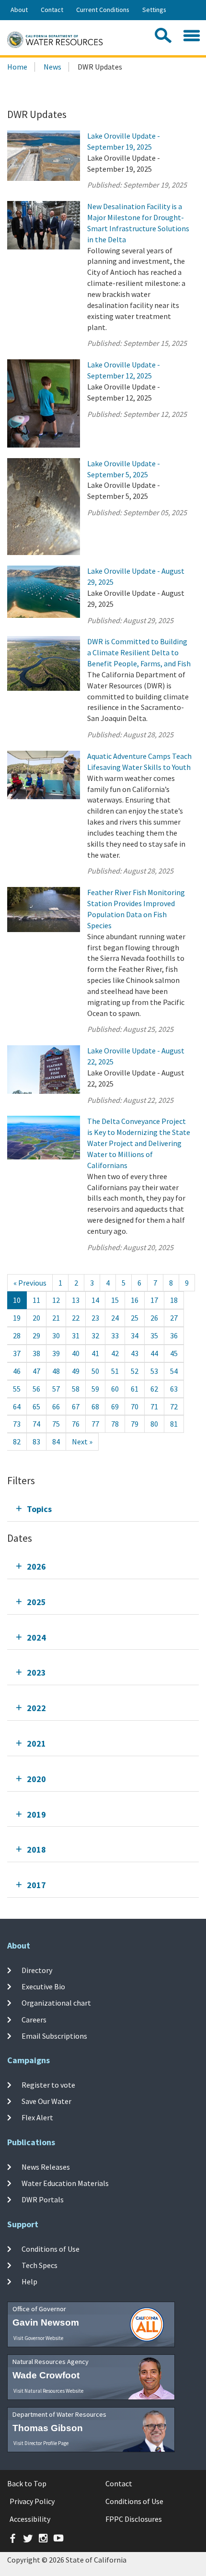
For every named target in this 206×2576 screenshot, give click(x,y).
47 (36, 1371)
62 (154, 1389)
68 (95, 1406)
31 (76, 1335)
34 (135, 1335)
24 (115, 1318)
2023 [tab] (36, 1672)
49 (76, 1371)
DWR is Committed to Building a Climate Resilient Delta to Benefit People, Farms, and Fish (139, 652)
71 (154, 1406)
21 (56, 1318)
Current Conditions (103, 10)
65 (36, 1406)
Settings (154, 10)
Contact (52, 10)
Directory (37, 1970)
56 (36, 1389)
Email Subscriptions (54, 2036)
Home (17, 67)
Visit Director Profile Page (41, 2443)
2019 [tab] (36, 1814)
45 (174, 1353)
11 (36, 1300)
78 (115, 1424)
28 (17, 1335)
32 (95, 1335)
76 (76, 1424)
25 (135, 1318)
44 (154, 1353)
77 (95, 1424)
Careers (34, 2019)
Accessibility (30, 2519)
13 (76, 1300)
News (52, 67)
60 (115, 1389)
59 (95, 1389)
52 (135, 1371)
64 (17, 1406)
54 (174, 1371)
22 (76, 1318)
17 (154, 1300)
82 (17, 1442)
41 (95, 1353)
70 (135, 1406)
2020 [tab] (36, 1779)
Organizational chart (56, 2003)
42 (115, 1353)
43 (135, 1353)
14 (95, 1300)
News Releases (46, 2166)
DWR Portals (43, 2199)
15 (115, 1300)
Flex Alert (37, 2117)
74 (36, 1424)
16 (135, 1300)
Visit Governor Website (38, 2338)
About (19, 10)
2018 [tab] (36, 1849)
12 (56, 1300)
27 (174, 1318)
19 (17, 1318)
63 (174, 1389)
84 (56, 1442)
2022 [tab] (36, 1708)
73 (17, 1424)
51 (115, 1371)
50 (95, 1371)
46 (17, 1371)
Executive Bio (43, 1986)
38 (36, 1353)
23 (95, 1318)
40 (76, 1353)
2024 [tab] (36, 1637)
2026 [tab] (36, 1566)
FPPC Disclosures (134, 2519)
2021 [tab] (36, 1743)
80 (154, 1424)
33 (115, 1335)
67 (76, 1406)
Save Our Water (46, 2101)
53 (154, 1371)
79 (135, 1424)
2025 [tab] (36, 1602)
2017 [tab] (36, 1885)
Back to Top (27, 2483)
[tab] (103, 1509)
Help (29, 2281)
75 (56, 1424)
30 (56, 1335)
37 (17, 1353)
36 (174, 1335)
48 (56, 1371)
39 (56, 1353)
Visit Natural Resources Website (48, 2391)
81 (174, 1424)
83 (36, 1442)
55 (17, 1389)
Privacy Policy (32, 2501)
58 (76, 1389)
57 (56, 1389)
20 (36, 1318)
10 (17, 1300)
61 (135, 1389)
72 (174, 1406)
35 (154, 1335)
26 (154, 1318)
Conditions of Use (51, 2248)
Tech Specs (40, 2265)
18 (174, 1300)
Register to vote (48, 2084)
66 (56, 1406)
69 (115, 1406)
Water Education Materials (65, 2183)
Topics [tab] (39, 1509)
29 (36, 1335)
